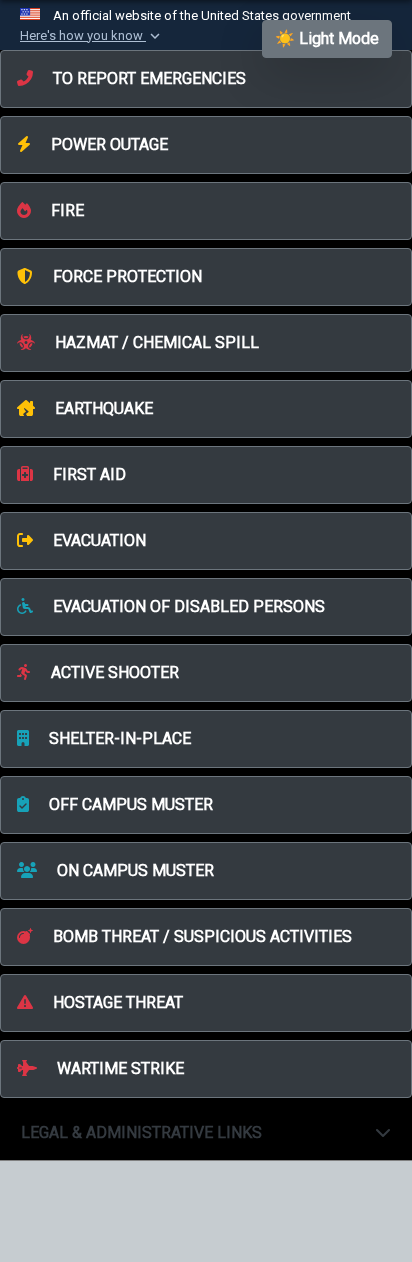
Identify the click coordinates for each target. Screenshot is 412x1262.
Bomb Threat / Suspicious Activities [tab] (200, 936)
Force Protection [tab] (125, 276)
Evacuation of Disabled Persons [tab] (187, 606)
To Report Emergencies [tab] (147, 78)
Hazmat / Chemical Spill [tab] (155, 342)
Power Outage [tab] (107, 144)
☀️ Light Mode (327, 38)
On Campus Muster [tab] (133, 870)
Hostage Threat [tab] (116, 1002)
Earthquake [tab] (102, 408)
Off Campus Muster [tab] (129, 804)
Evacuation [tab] (97, 540)
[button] (92, 36)
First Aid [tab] (87, 474)
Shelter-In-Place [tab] (118, 738)
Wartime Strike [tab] (118, 1068)
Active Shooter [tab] (113, 672)
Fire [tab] (65, 210)
